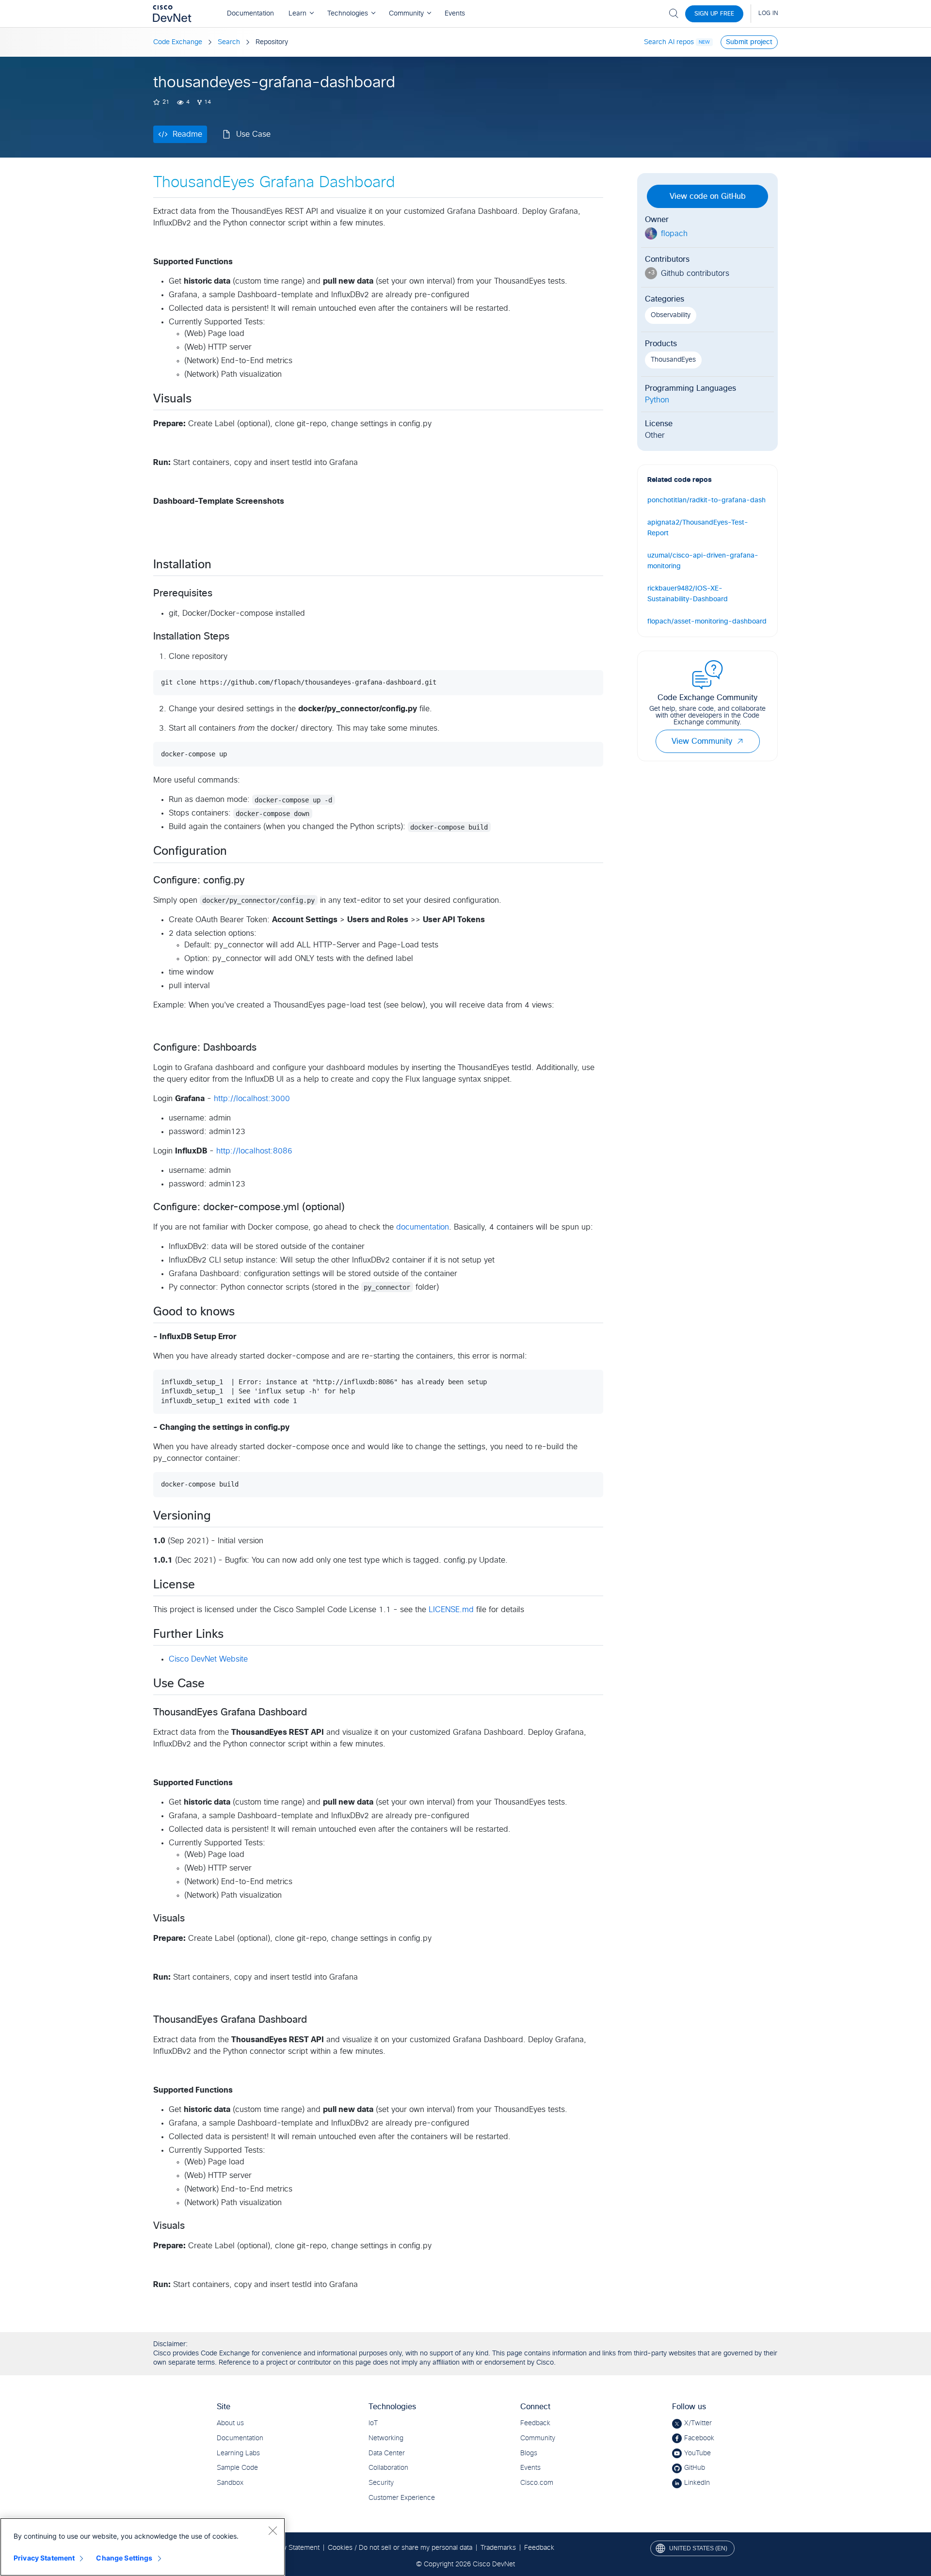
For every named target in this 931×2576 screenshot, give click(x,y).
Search (229, 42)
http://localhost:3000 (252, 1099)
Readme (187, 134)
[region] (143, 2547)
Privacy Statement (44, 2558)
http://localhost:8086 (254, 1151)
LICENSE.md (451, 1610)
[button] (740, 741)
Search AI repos (669, 42)
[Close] (273, 2530)
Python (657, 400)
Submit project (749, 42)
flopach (674, 234)
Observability (671, 315)
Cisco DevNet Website (208, 1659)
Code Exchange (178, 42)
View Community (702, 741)
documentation (423, 1227)
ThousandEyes (673, 360)
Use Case (253, 134)
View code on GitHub (708, 196)
